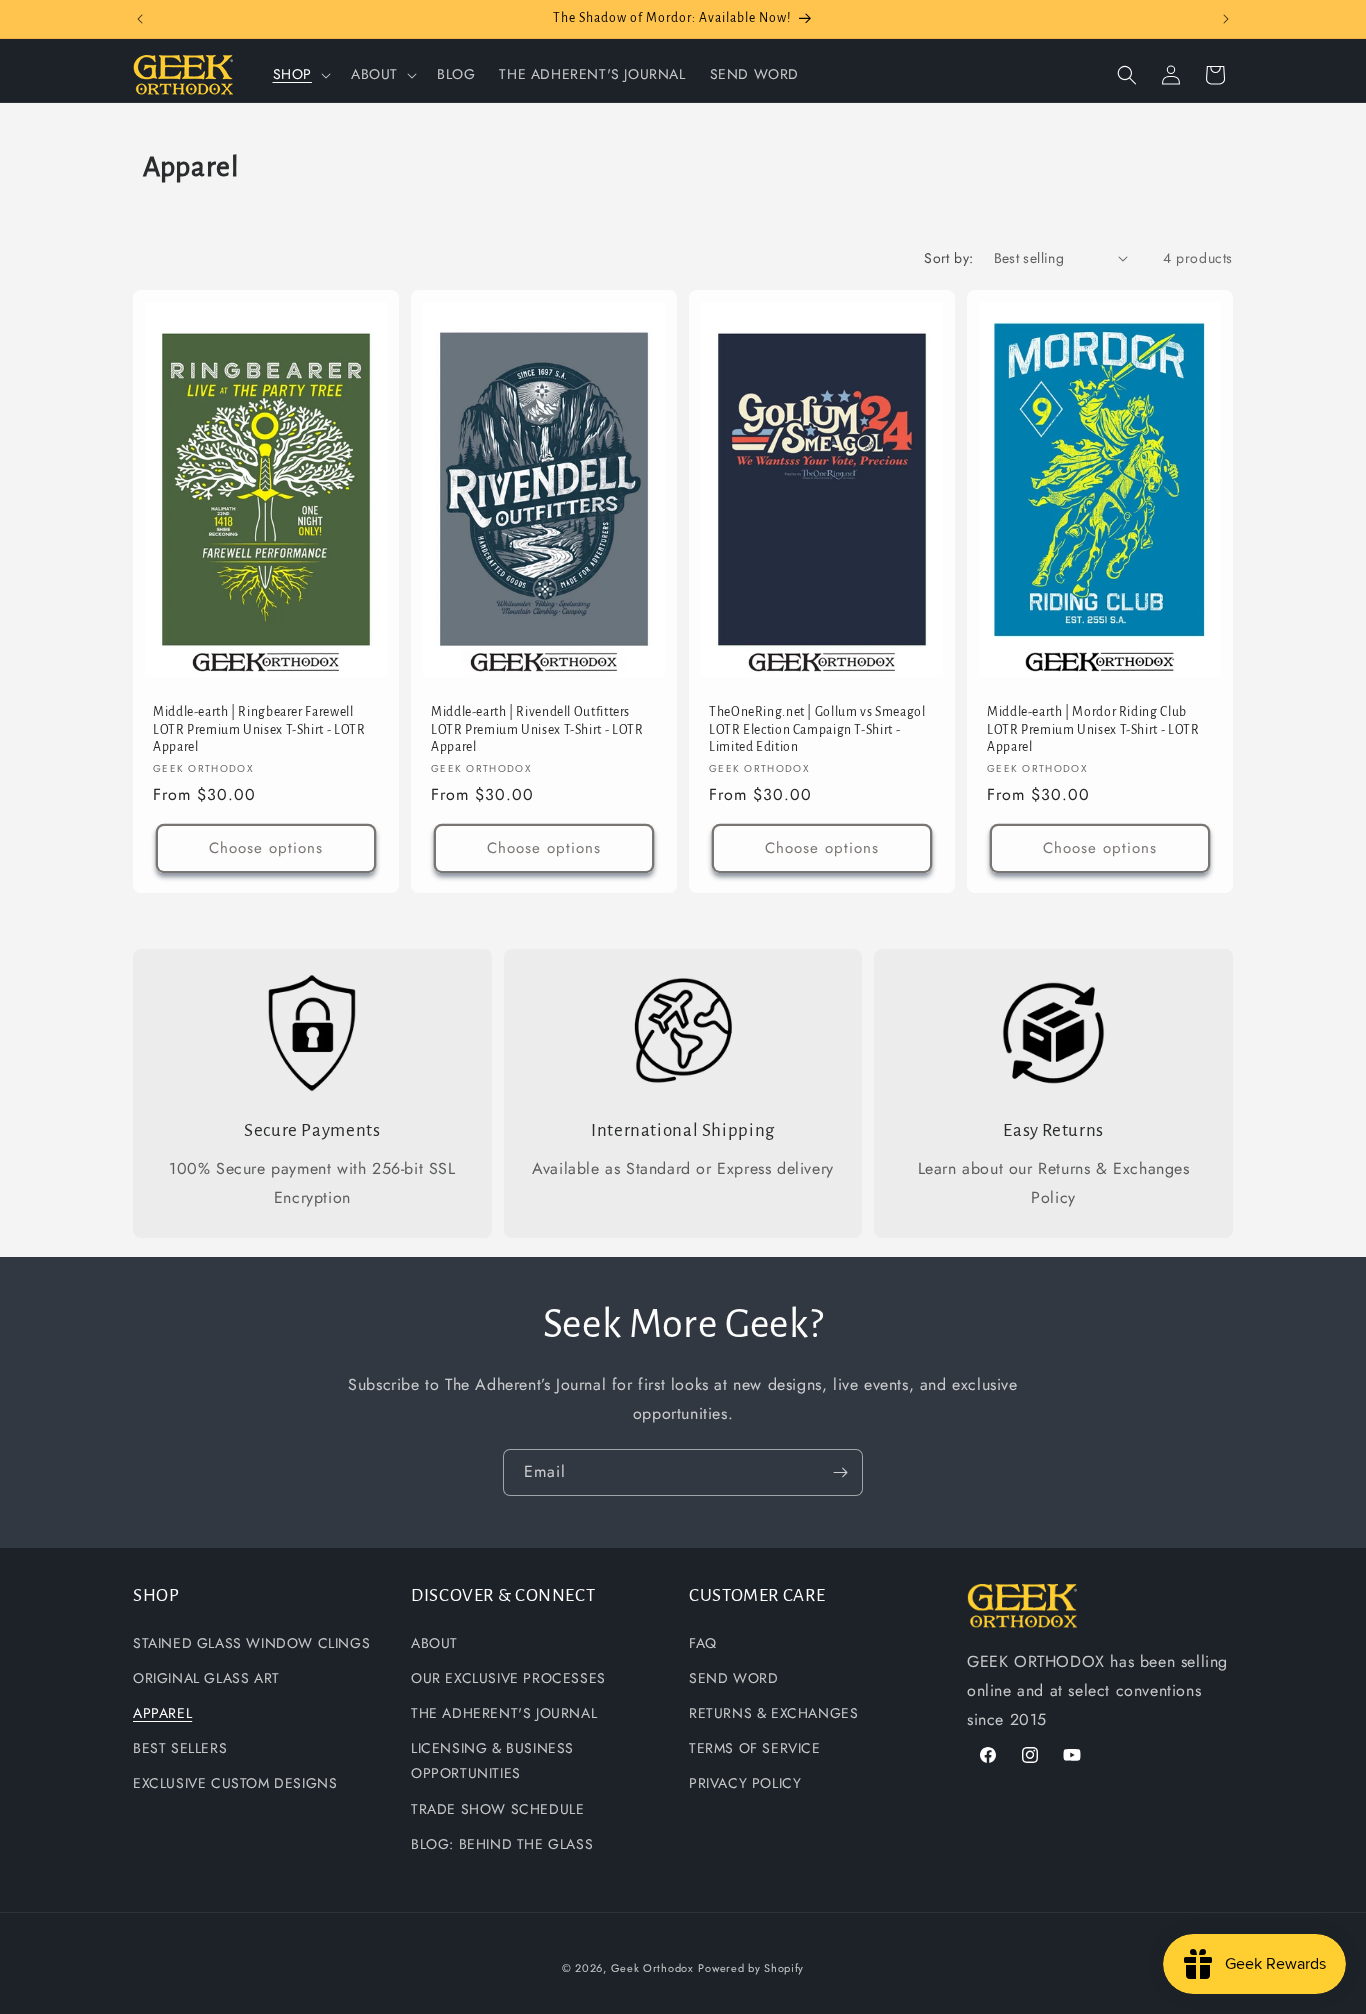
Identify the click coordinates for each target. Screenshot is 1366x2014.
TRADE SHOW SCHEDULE (497, 1808)
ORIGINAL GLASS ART (206, 1677)
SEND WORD (733, 1677)
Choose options (266, 848)
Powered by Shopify (751, 1968)
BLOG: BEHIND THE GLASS (502, 1843)
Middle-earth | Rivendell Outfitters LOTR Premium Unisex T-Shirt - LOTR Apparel (537, 729)
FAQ (703, 1642)
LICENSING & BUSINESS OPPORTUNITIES (492, 1760)
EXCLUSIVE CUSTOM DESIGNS (235, 1783)
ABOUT (434, 1642)
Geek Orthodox (652, 1968)
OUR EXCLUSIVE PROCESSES (508, 1677)
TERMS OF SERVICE (755, 1748)
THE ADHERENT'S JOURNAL (504, 1713)
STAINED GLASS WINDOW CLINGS (251, 1642)
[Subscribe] (840, 1472)
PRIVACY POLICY (745, 1783)
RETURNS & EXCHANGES (773, 1713)
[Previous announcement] (140, 19)
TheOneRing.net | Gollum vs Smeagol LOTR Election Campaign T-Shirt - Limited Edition (817, 729)
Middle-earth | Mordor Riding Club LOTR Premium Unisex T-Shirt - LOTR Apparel (1093, 729)
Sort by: (948, 258)
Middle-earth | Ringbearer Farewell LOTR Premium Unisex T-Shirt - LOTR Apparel (259, 729)
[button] (300, 74)
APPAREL (162, 1713)
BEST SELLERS (180, 1748)
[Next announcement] (1226, 19)
